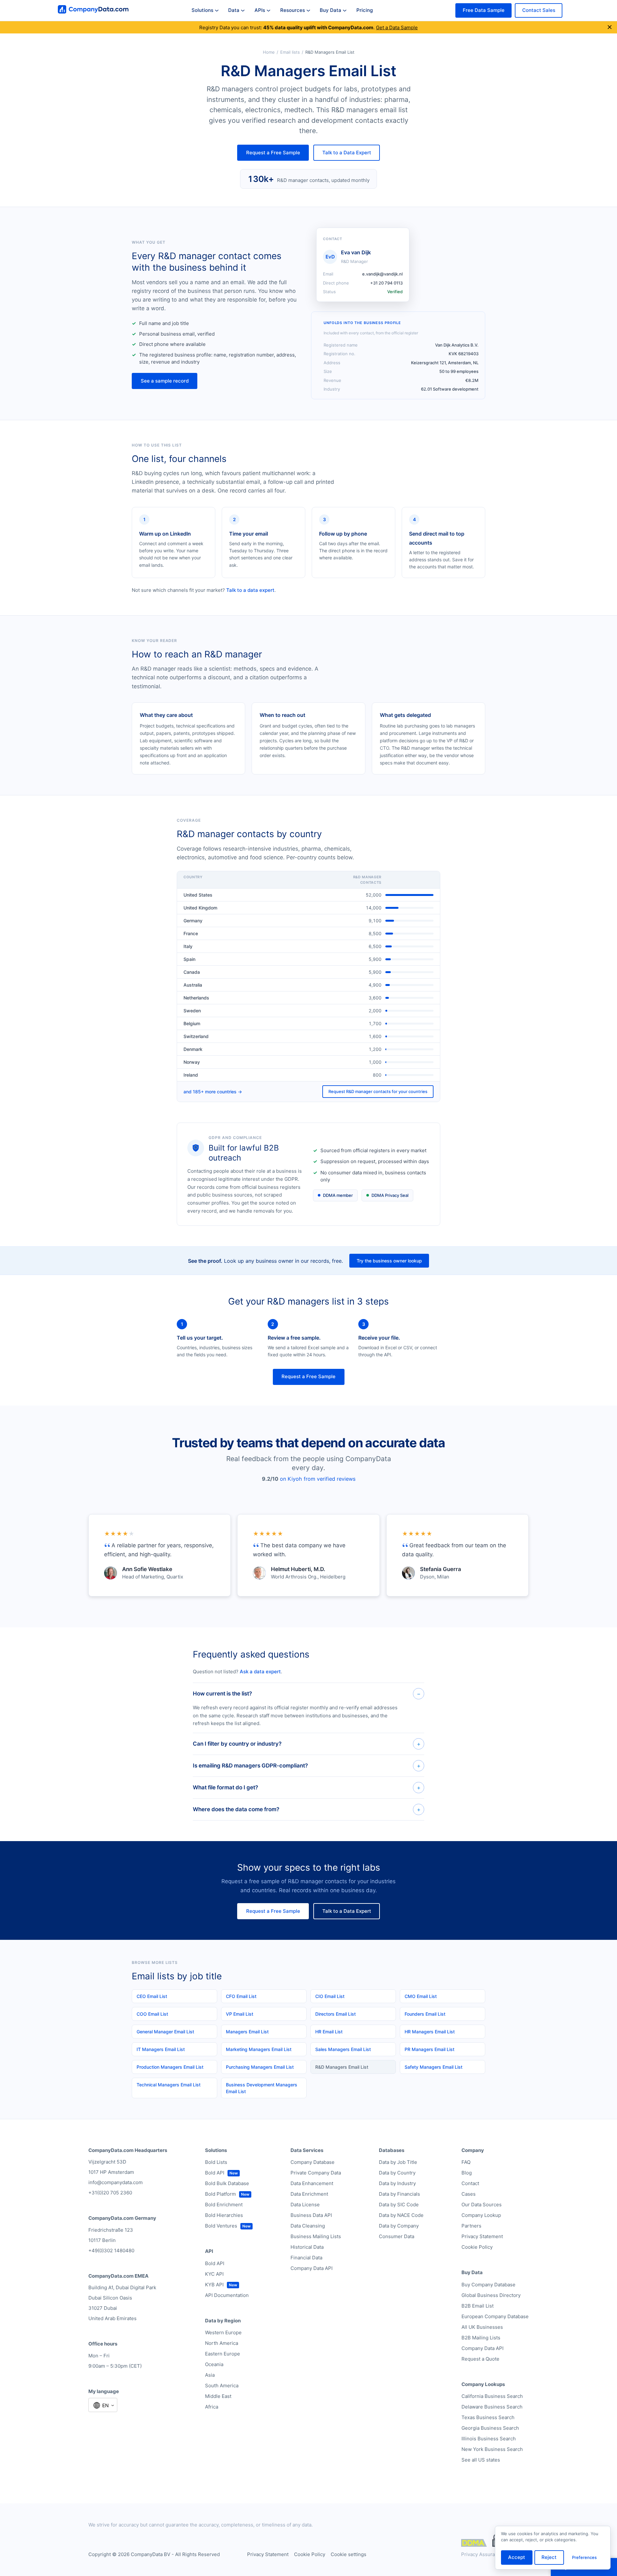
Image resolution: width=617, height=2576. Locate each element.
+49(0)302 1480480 (111, 2251)
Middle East (218, 2396)
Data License (305, 2205)
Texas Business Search (488, 2417)
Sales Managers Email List (343, 2049)
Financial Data (306, 2258)
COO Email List (152, 2014)
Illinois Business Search (489, 2439)
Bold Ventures (221, 2226)
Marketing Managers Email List (259, 2049)
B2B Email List (478, 2306)
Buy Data (331, 10)
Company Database (313, 2162)
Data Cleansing (308, 2226)
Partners (471, 2226)
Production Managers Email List (170, 2067)
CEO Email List (152, 1996)
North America (222, 2343)
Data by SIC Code (399, 2205)
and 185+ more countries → (213, 1092)
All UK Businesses (482, 2327)
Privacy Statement (482, 2236)
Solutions (202, 10)
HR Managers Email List (430, 2032)
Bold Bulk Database (227, 2183)
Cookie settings (349, 2554)
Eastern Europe (223, 2354)
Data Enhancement (312, 2183)
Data (234, 10)
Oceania (214, 2364)
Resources (293, 10)
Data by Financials (399, 2194)
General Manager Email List (165, 2032)
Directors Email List (335, 2014)
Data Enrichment (309, 2194)
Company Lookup (481, 2215)
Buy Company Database (488, 2285)
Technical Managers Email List (169, 2085)
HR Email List (329, 2032)
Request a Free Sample (273, 153)
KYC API (214, 2274)
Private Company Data (316, 2173)
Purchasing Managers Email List (260, 2067)
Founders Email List (425, 2014)
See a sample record (165, 381)
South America (222, 2386)
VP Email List (240, 2014)
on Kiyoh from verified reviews (318, 1479)
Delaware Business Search (492, 2407)
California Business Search (492, 2396)
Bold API (215, 2173)
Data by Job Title (398, 2162)
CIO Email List (330, 1996)
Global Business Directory (491, 2295)
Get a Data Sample (397, 27)
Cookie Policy (477, 2247)
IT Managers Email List (161, 2049)
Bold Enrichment (224, 2205)
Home (269, 52)
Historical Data (307, 2247)
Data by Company (399, 2226)
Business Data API (311, 2215)
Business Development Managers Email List (262, 2088)
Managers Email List (247, 2032)
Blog (467, 2173)
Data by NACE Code (401, 2215)
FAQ (466, 2162)
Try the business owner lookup (389, 1261)
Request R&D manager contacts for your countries (378, 1091)
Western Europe (223, 2332)
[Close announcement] (610, 27)
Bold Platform (220, 2194)
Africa (212, 2407)
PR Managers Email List (429, 2049)
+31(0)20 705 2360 (110, 2193)
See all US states (481, 2460)
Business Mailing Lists (316, 2236)
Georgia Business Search (490, 2428)
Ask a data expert (260, 1672)
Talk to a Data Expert (347, 153)
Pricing (365, 10)
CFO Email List (241, 1996)
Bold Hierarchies (224, 2215)
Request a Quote (480, 2359)
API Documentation (227, 2295)
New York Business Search (492, 2449)
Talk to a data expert (250, 590)
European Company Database (495, 2316)
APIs (260, 10)
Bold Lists (216, 2162)
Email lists (290, 52)
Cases (469, 2194)
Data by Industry (397, 2183)
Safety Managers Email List (434, 2067)
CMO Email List (421, 1996)
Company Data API (312, 2268)
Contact (470, 2183)
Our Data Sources (482, 2205)
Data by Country (397, 2173)
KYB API (214, 2285)
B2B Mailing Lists (481, 2338)
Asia (210, 2375)
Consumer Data (397, 2236)
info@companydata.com (116, 2182)
